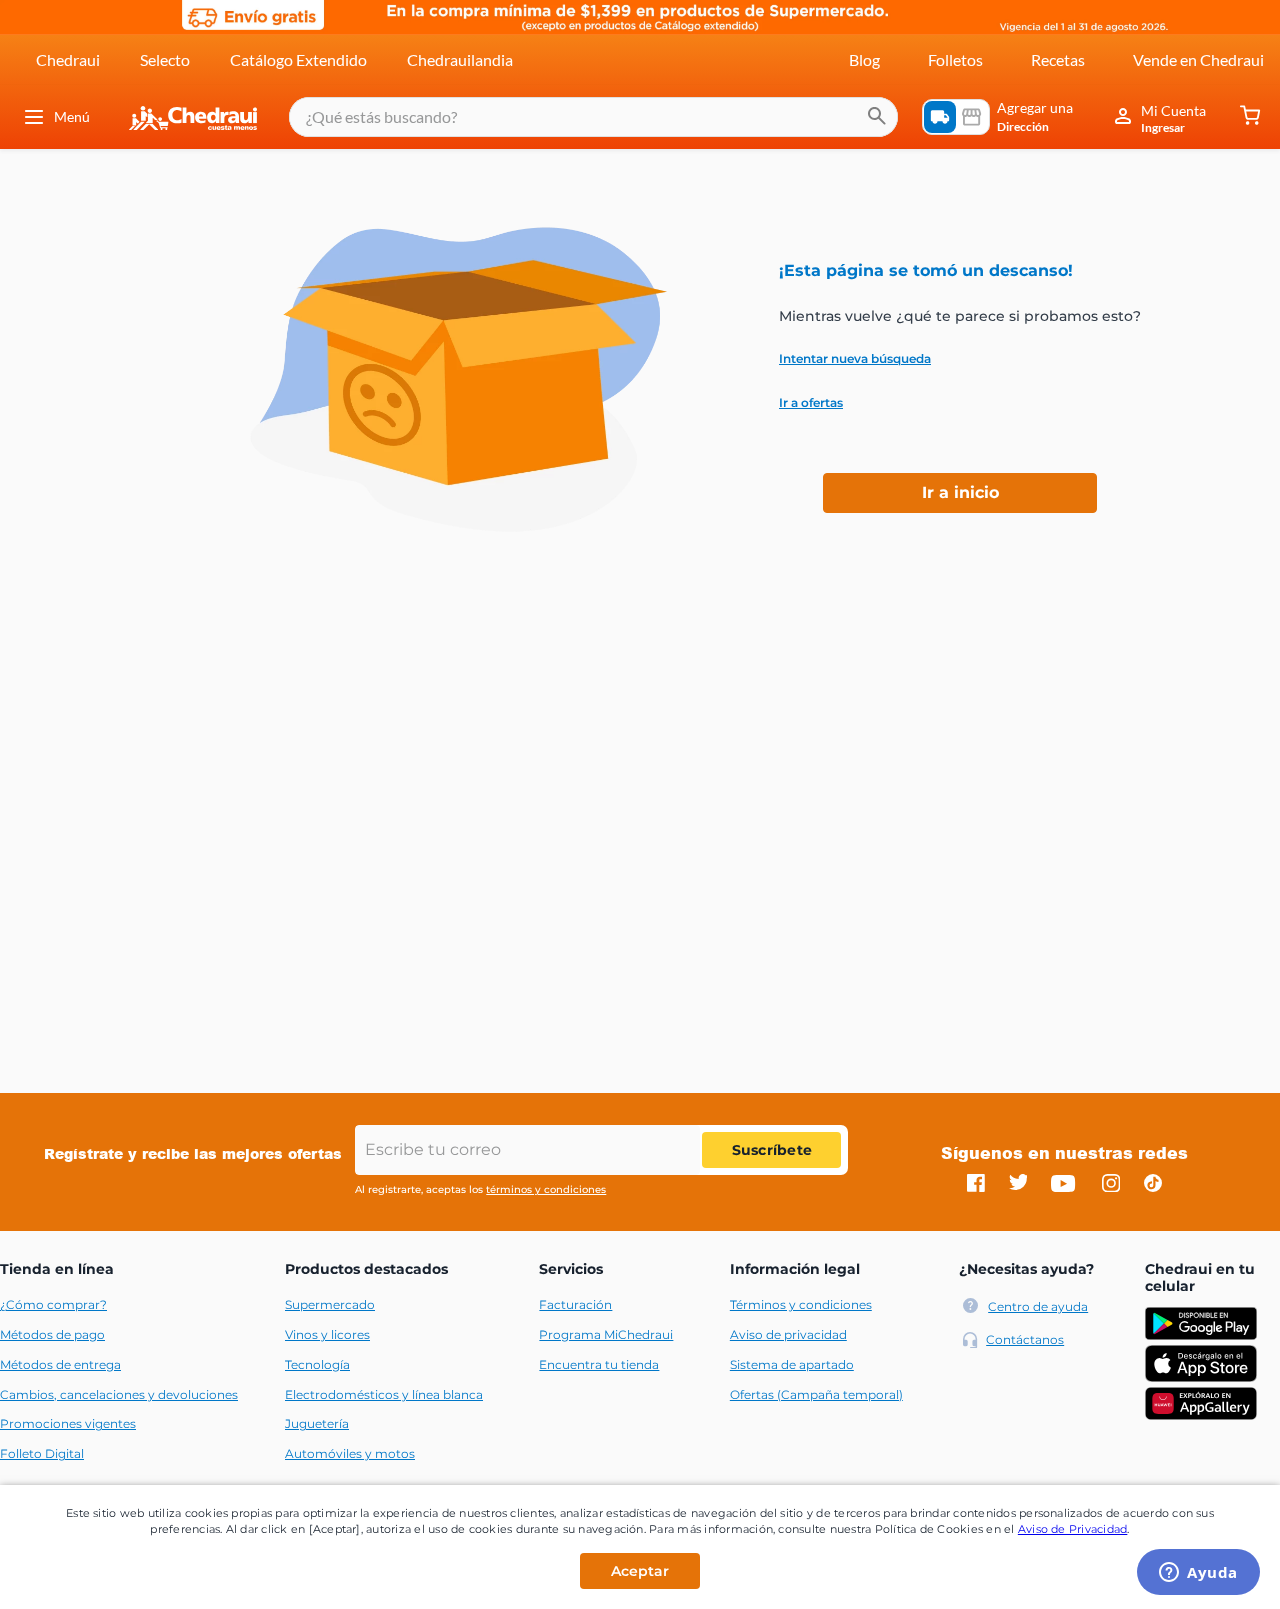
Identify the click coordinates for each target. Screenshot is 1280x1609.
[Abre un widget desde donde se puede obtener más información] (1198, 1574)
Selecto (165, 59)
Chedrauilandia (460, 59)
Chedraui (68, 59)
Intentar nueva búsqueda (855, 359)
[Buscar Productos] (877, 117)
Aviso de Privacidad (1073, 1529)
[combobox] (593, 117)
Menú (72, 116)
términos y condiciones (546, 1189)
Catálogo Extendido (298, 59)
